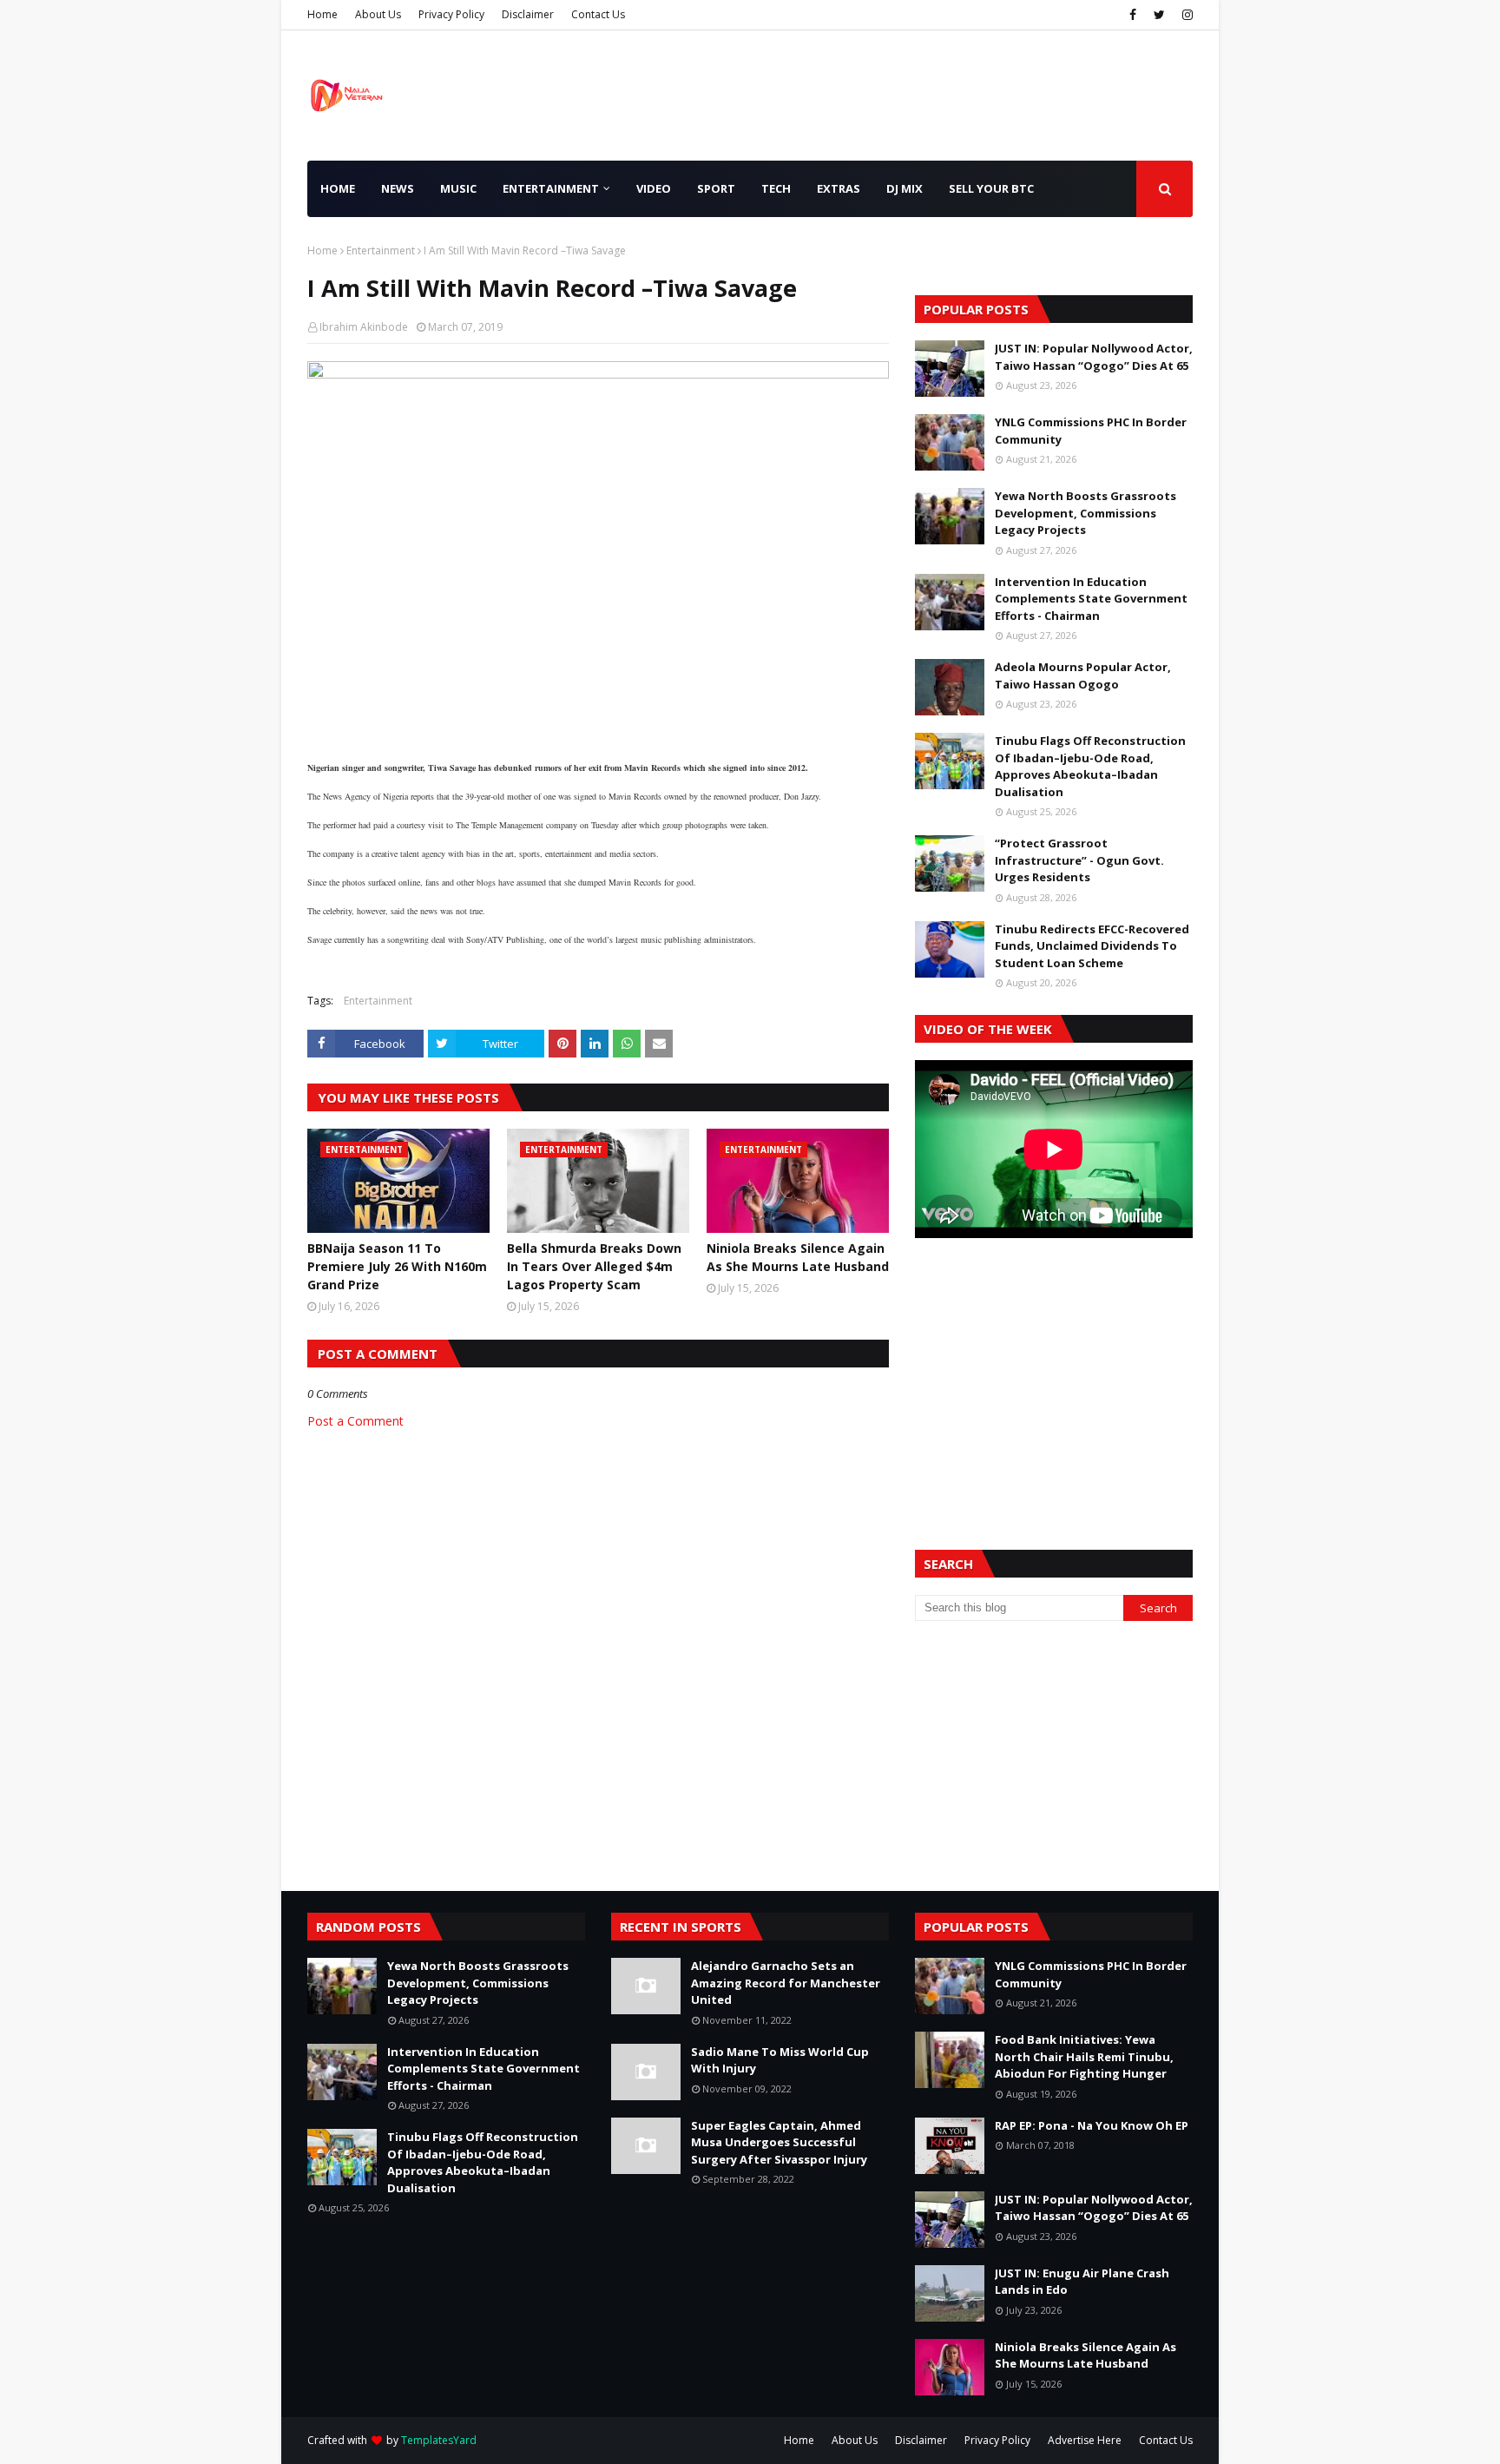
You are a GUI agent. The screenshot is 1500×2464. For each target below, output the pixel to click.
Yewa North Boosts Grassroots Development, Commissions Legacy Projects (1086, 513)
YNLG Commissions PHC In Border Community (1091, 431)
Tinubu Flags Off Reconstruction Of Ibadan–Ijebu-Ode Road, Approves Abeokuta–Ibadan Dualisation (1090, 766)
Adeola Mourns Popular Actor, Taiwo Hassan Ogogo (1083, 675)
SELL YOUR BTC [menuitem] (991, 188)
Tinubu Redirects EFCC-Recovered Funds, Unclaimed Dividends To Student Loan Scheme (1092, 946)
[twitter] (1159, 15)
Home (322, 14)
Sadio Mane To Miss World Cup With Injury (780, 2060)
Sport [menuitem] (716, 188)
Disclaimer (528, 14)
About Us (378, 14)
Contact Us (598, 14)
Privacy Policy (451, 14)
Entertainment (381, 250)
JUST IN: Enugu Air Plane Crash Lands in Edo (1082, 2282)
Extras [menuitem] (839, 188)
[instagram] (1185, 15)
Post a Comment (355, 1421)
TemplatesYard (439, 2440)
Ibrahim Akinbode (364, 327)
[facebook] (1133, 15)
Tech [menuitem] (776, 188)
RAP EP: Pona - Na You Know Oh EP (1092, 2125)
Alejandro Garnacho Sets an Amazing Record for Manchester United (786, 1983)
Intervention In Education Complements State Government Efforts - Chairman (1091, 599)
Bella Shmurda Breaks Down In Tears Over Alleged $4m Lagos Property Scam (594, 1266)
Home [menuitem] (338, 188)
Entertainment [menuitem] (551, 188)
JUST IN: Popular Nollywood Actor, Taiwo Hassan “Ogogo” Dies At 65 (1094, 357)
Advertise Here (1085, 2440)
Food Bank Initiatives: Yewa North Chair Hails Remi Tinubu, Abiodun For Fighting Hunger (1084, 2056)
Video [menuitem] (654, 188)
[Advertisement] (1054, 1373)
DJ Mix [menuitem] (905, 188)
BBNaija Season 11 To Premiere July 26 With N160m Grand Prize (397, 1266)
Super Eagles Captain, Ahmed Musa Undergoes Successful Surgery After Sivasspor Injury (779, 2142)
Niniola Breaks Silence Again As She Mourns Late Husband (798, 1257)
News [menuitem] (398, 188)
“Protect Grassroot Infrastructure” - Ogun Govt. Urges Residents (1079, 860)
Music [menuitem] (458, 188)
